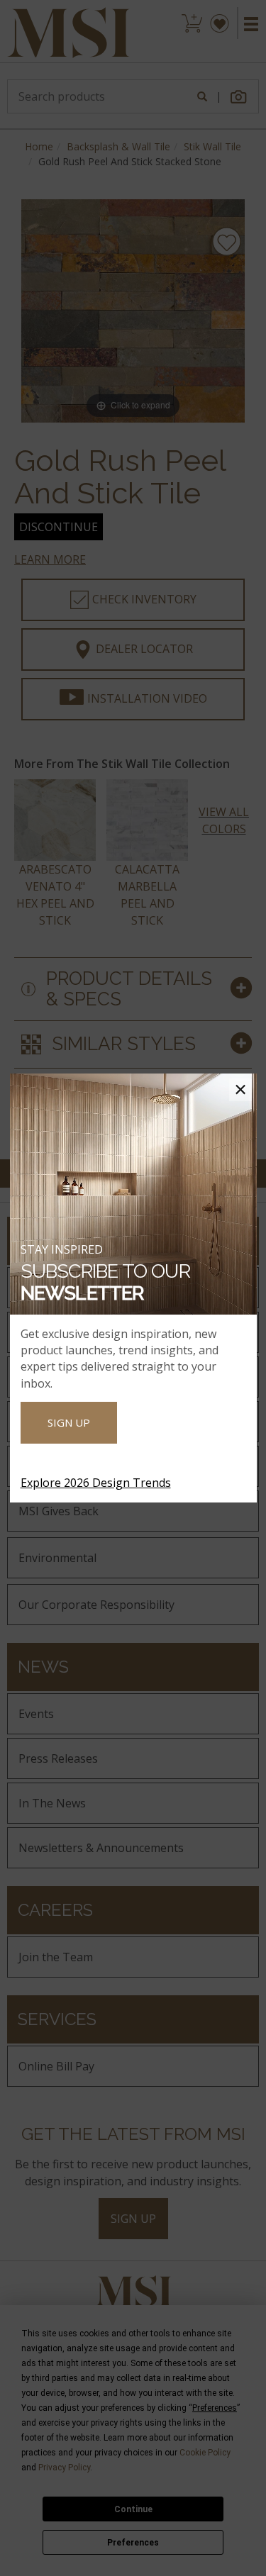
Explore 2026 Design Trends (96, 1483)
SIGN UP (69, 1422)
